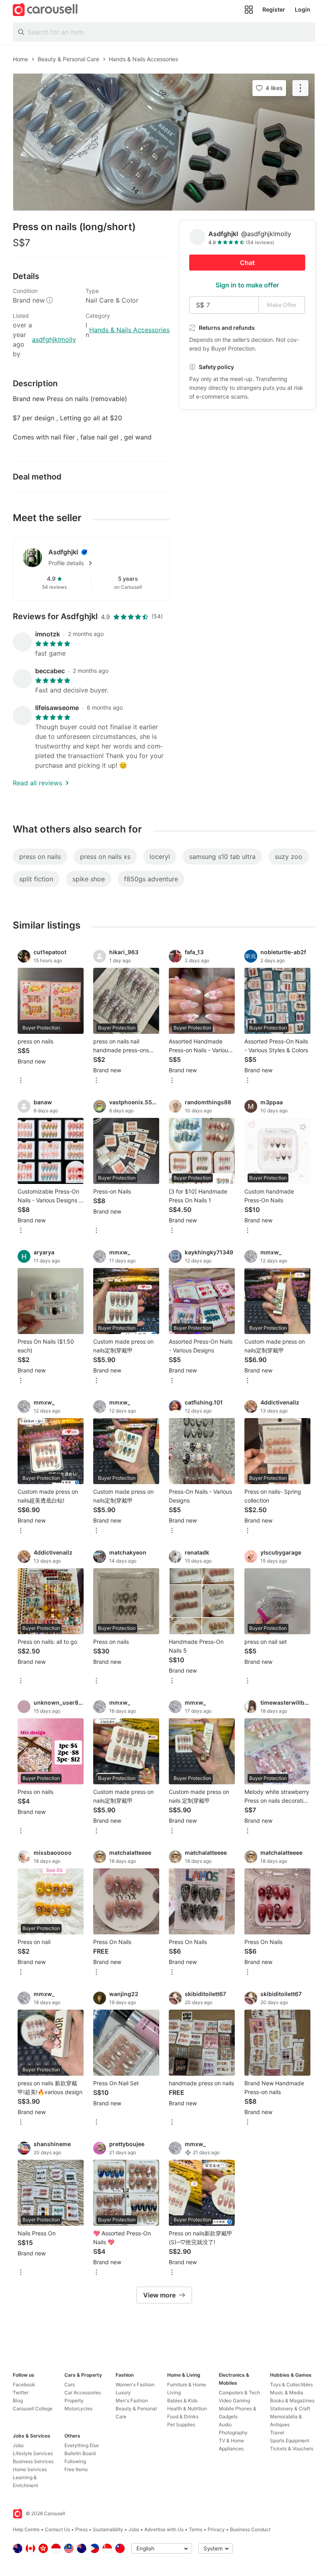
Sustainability (108, 2529)
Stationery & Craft (290, 2408)
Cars (70, 2384)
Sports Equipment (290, 2441)
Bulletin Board (80, 2453)
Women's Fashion (135, 2384)
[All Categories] (249, 10)
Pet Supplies (181, 2425)
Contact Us (57, 2529)
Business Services (33, 2461)
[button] (104, 563)
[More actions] (300, 88)
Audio (225, 2425)
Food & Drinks (183, 2417)
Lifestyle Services (33, 2453)
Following (75, 2461)
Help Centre (26, 2529)
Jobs (18, 2445)
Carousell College (33, 2408)
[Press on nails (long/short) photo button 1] (164, 142)
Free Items (76, 2469)
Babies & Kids (182, 2400)
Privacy (216, 2529)
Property (74, 2400)
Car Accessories (83, 2392)
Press (81, 2529)
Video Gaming (234, 2400)
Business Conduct (250, 2529)
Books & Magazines (292, 2400)
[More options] (21, 1081)
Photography (233, 2433)
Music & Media (287, 2392)
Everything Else (82, 2445)
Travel (277, 2433)
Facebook (24, 2384)
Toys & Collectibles (291, 2384)
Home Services (30, 2469)
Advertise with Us (164, 2529)
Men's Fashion (132, 2400)
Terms (196, 2529)
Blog (18, 2400)
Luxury (123, 2392)
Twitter (21, 2392)
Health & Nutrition (187, 2408)
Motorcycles (78, 2408)
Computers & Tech (239, 2392)
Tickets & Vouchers (292, 2449)
